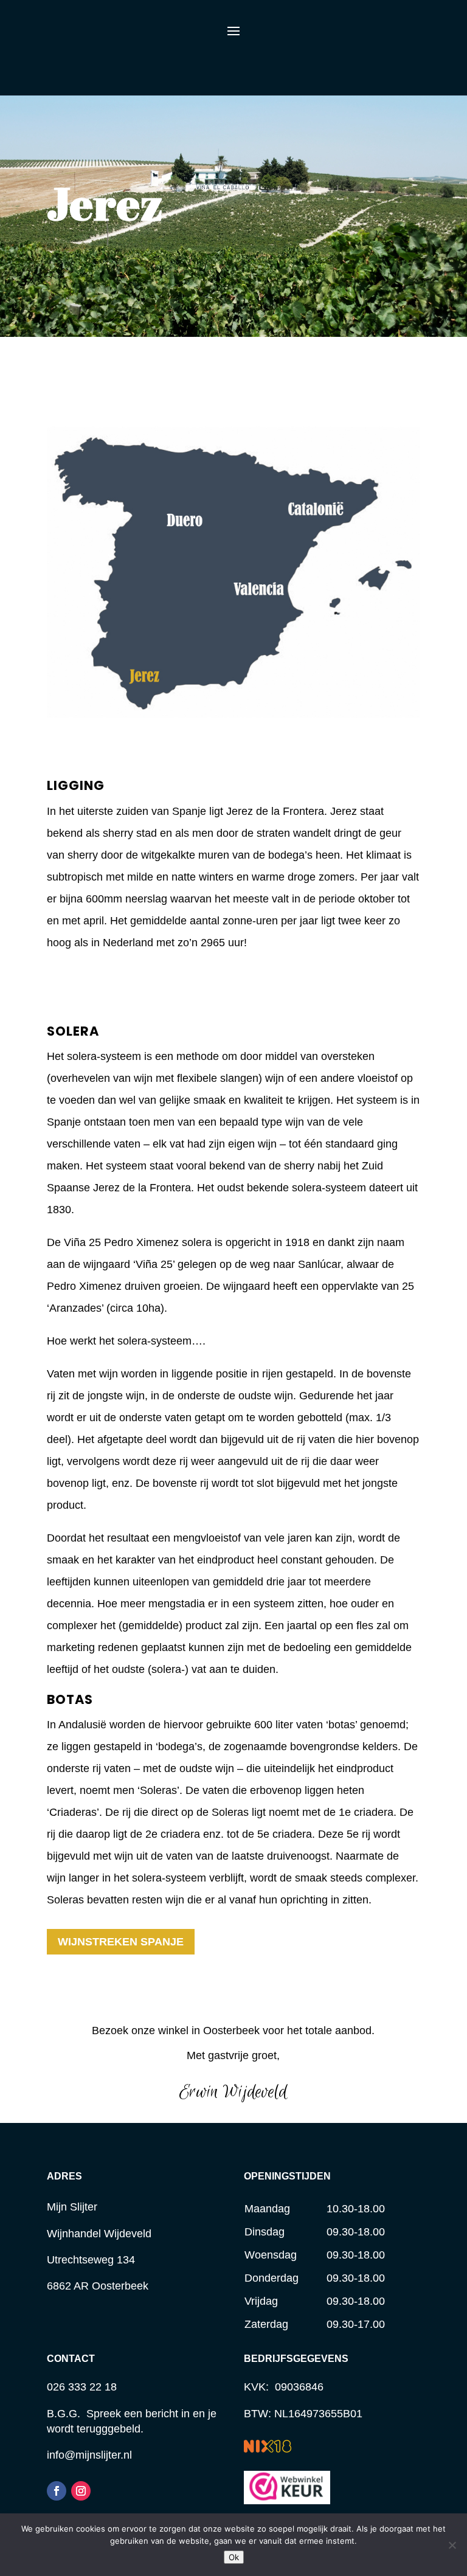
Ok (234, 2557)
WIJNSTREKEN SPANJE (121, 1942)
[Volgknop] (57, 2491)
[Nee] (452, 2545)
